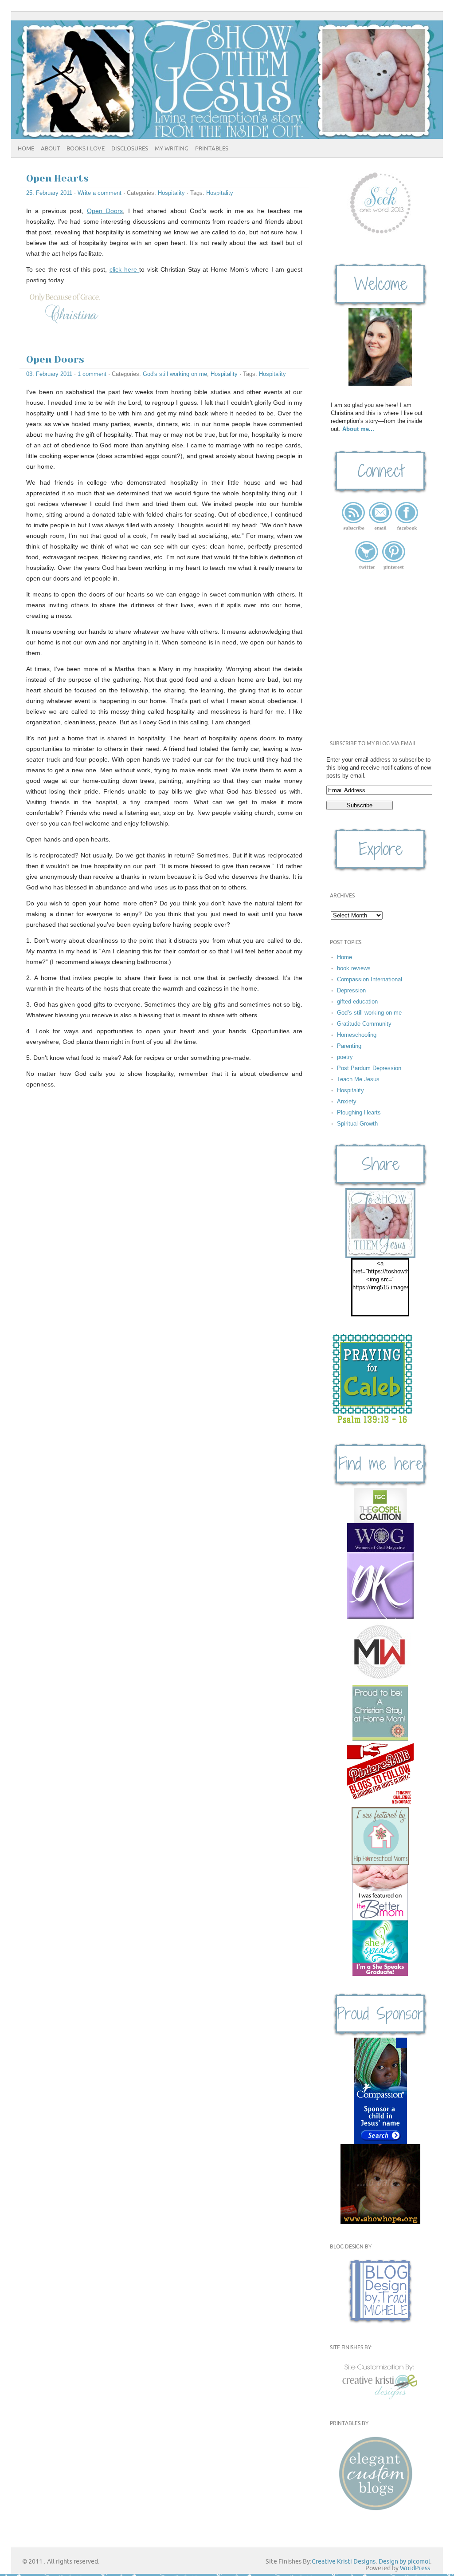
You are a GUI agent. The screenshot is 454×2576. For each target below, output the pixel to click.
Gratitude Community (364, 1024)
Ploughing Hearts (359, 1112)
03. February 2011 (49, 374)
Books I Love (86, 149)
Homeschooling (357, 1035)
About (50, 149)
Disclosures (130, 149)
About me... (358, 429)
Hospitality (171, 193)
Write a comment (100, 193)
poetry (345, 1057)
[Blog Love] (380, 1774)
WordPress (415, 2568)
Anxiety (347, 1101)
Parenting (349, 1046)
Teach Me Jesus (358, 1079)
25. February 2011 (49, 193)
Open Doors (105, 211)
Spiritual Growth (357, 1124)
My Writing (172, 149)
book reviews (354, 968)
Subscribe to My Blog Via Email (373, 744)
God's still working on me (175, 374)
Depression (351, 990)
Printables (212, 149)
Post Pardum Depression (369, 1068)
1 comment (92, 374)
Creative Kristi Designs (344, 2562)
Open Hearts (57, 178)
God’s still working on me (369, 1013)
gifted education (357, 1002)
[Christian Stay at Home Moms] (380, 1713)
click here (125, 269)
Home (26, 149)
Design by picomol (404, 2562)
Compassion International (370, 979)
